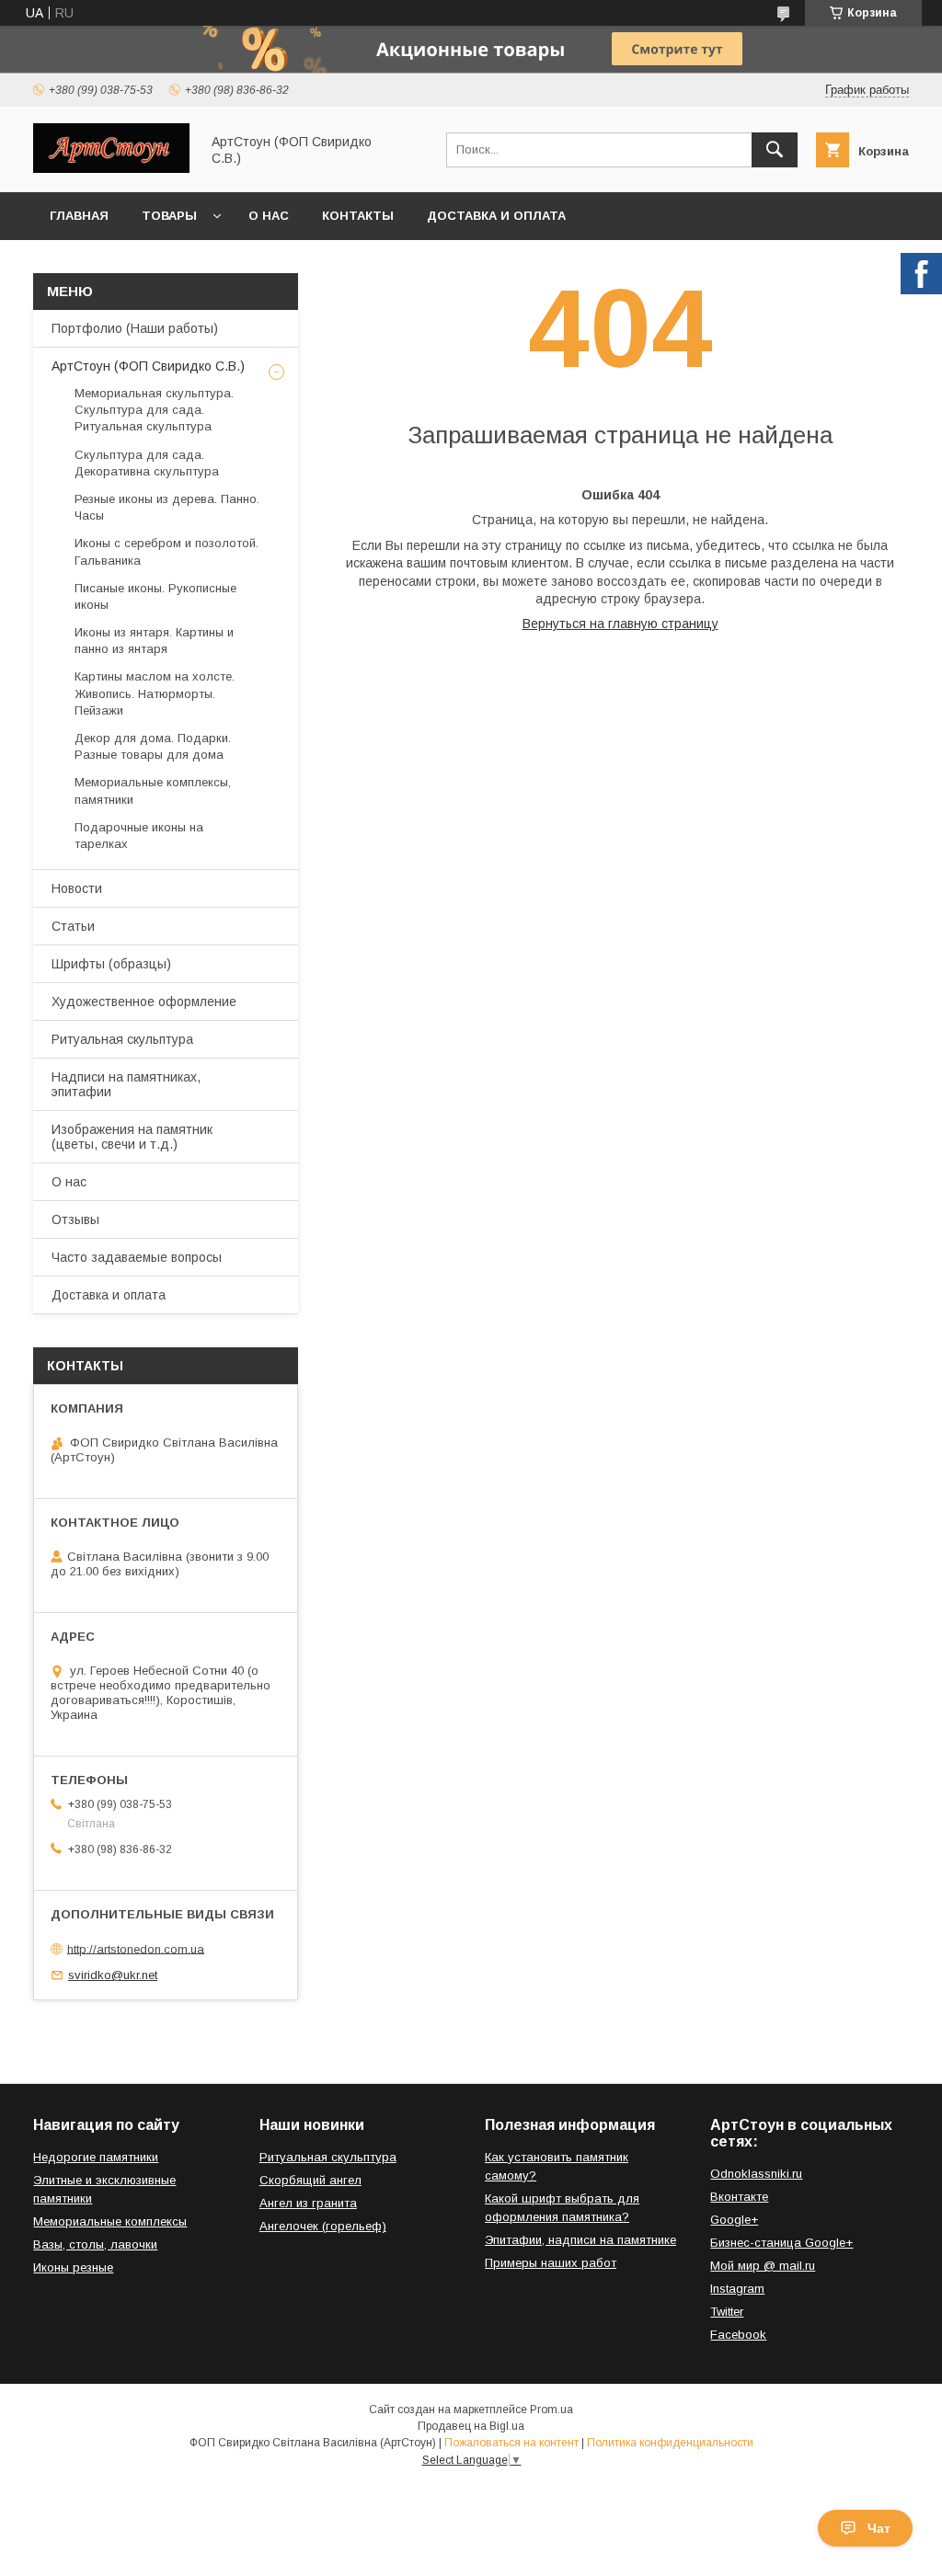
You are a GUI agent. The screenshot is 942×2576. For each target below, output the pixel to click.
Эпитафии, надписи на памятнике (580, 2240)
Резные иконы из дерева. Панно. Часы (167, 507)
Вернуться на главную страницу (620, 624)
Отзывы (75, 1219)
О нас (269, 216)
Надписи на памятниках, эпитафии (126, 1084)
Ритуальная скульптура (122, 1039)
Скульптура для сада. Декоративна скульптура (147, 463)
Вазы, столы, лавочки (95, 2244)
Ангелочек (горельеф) (323, 2226)
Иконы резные (73, 2267)
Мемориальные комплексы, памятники (153, 790)
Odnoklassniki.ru (756, 2174)
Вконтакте (739, 2197)
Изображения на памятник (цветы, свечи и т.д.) (132, 1137)
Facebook (738, 2335)
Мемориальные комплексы (110, 2221)
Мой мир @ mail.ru (763, 2266)
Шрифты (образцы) (111, 964)
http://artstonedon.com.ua (136, 1948)
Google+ (734, 2220)
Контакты (358, 216)
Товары (169, 216)
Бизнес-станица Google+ (781, 2243)
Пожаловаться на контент (511, 2443)
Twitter (727, 2312)
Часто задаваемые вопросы (137, 1257)
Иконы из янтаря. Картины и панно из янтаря (154, 641)
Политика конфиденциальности (670, 2443)
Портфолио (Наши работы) (135, 328)
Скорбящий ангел (310, 2180)
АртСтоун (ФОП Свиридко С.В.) (148, 366)
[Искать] (775, 150)
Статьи (73, 926)
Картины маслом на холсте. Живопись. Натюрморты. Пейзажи (155, 693)
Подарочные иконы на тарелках (139, 836)
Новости (77, 888)
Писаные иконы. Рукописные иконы (155, 596)
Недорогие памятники (96, 2157)
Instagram (737, 2289)
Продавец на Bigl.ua (471, 2426)
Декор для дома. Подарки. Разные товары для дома (153, 746)
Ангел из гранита (308, 2203)
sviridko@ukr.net (113, 1975)
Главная (79, 216)
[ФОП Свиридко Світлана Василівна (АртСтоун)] (111, 168)
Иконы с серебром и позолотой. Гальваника (167, 551)
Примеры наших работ (551, 2263)
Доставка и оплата (496, 216)
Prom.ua (551, 2410)
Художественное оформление (144, 1002)
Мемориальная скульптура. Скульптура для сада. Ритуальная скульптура (154, 410)
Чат (879, 2528)
